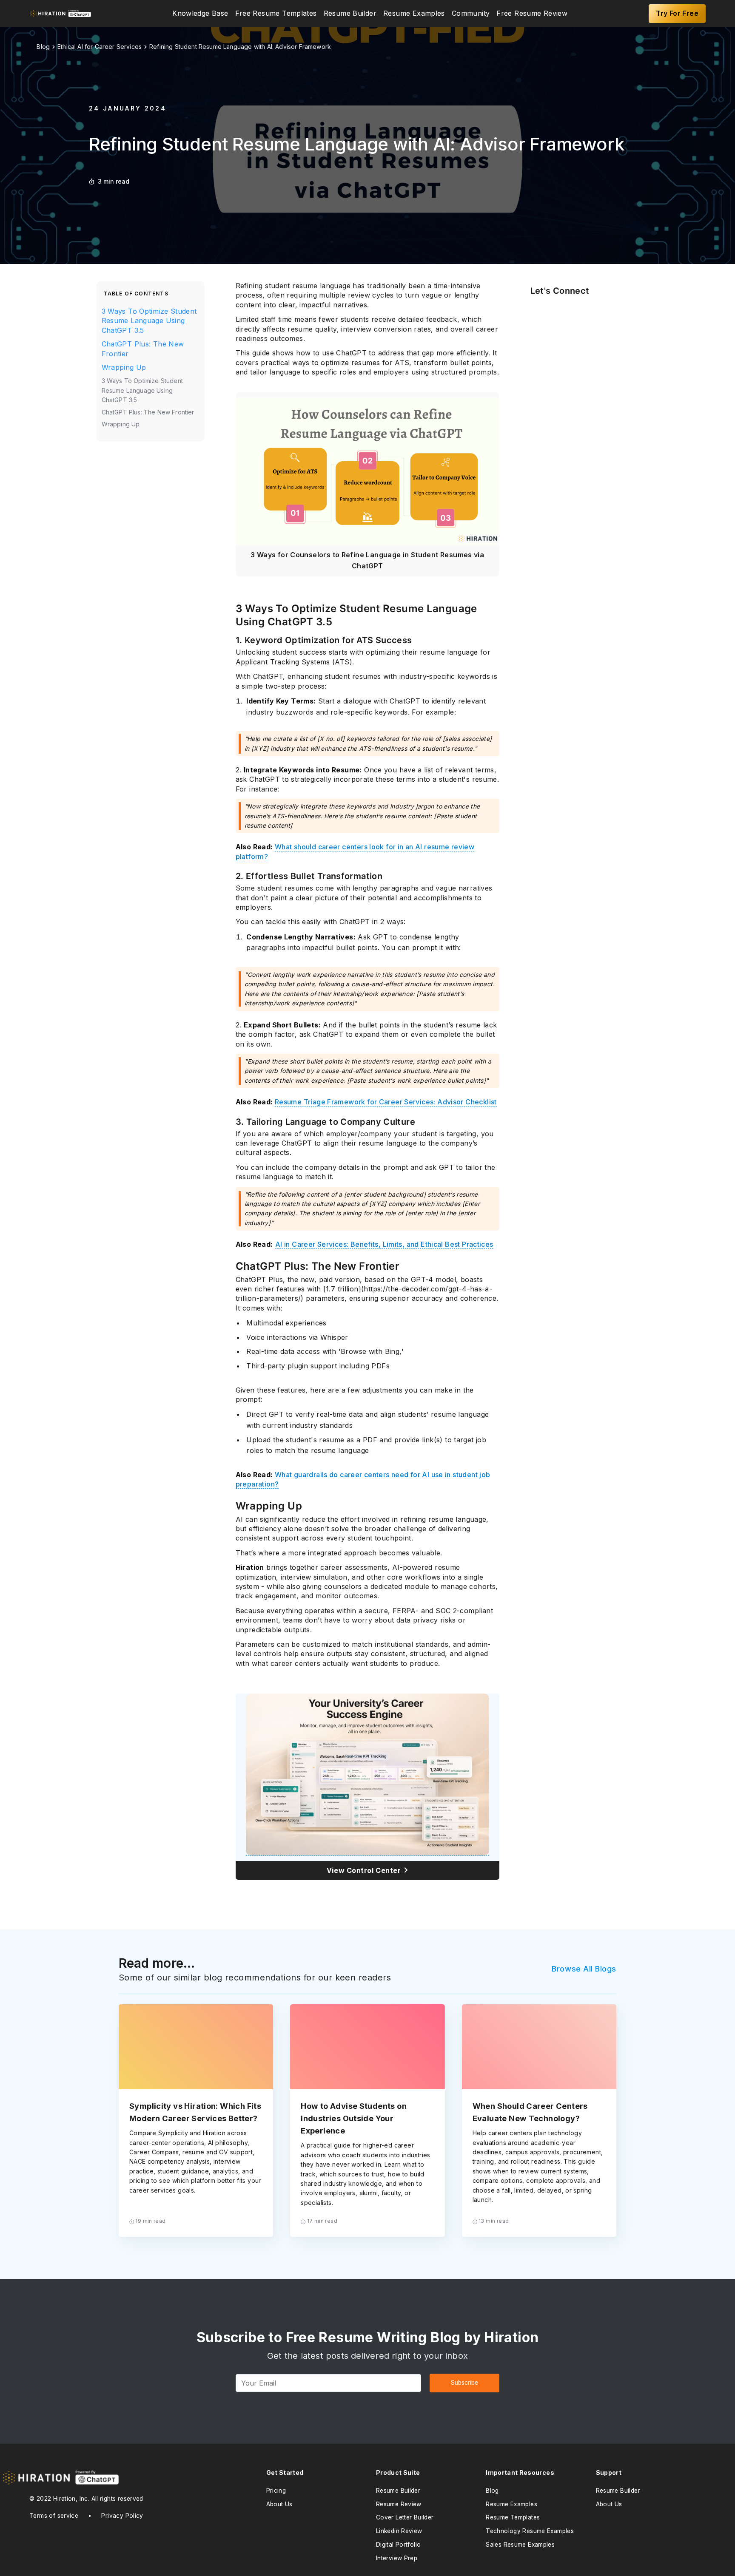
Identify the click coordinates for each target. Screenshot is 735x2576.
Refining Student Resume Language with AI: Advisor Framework (240, 47)
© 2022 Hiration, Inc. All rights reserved (86, 2499)
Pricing (276, 2491)
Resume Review (399, 2504)
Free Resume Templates (276, 14)
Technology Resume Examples (530, 2531)
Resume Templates (513, 2517)
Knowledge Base (200, 14)
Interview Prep (397, 2558)
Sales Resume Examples (520, 2545)
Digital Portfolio (399, 2545)
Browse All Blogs (584, 1969)
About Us (279, 2504)
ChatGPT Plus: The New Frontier (143, 349)
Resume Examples (414, 14)
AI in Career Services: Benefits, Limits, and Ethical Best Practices (384, 1244)
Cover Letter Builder (405, 2517)
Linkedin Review (399, 2531)
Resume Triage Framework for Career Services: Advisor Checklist (386, 1102)
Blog (492, 2491)
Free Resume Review (532, 14)
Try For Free (677, 13)
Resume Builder (350, 14)
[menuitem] (200, 14)
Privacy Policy (122, 2516)
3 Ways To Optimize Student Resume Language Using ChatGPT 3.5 (149, 321)
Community (471, 14)
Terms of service (54, 2516)
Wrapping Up (124, 367)
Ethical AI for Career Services (100, 47)
